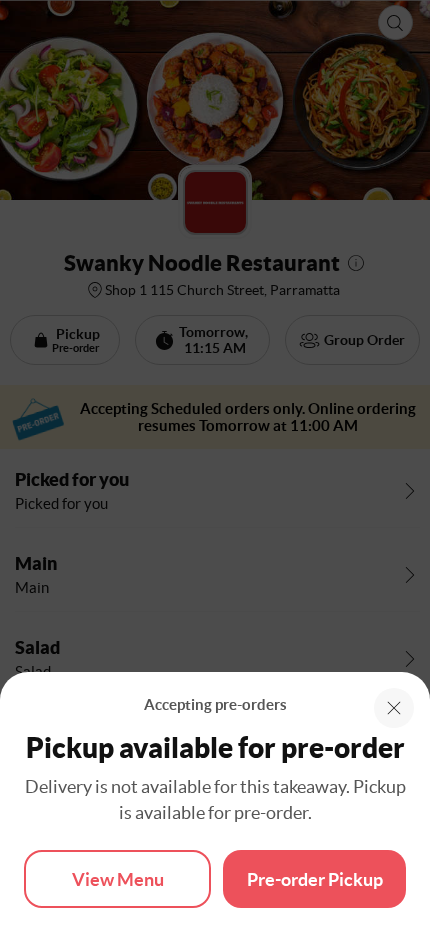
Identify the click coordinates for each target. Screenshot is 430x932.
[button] (394, 708)
